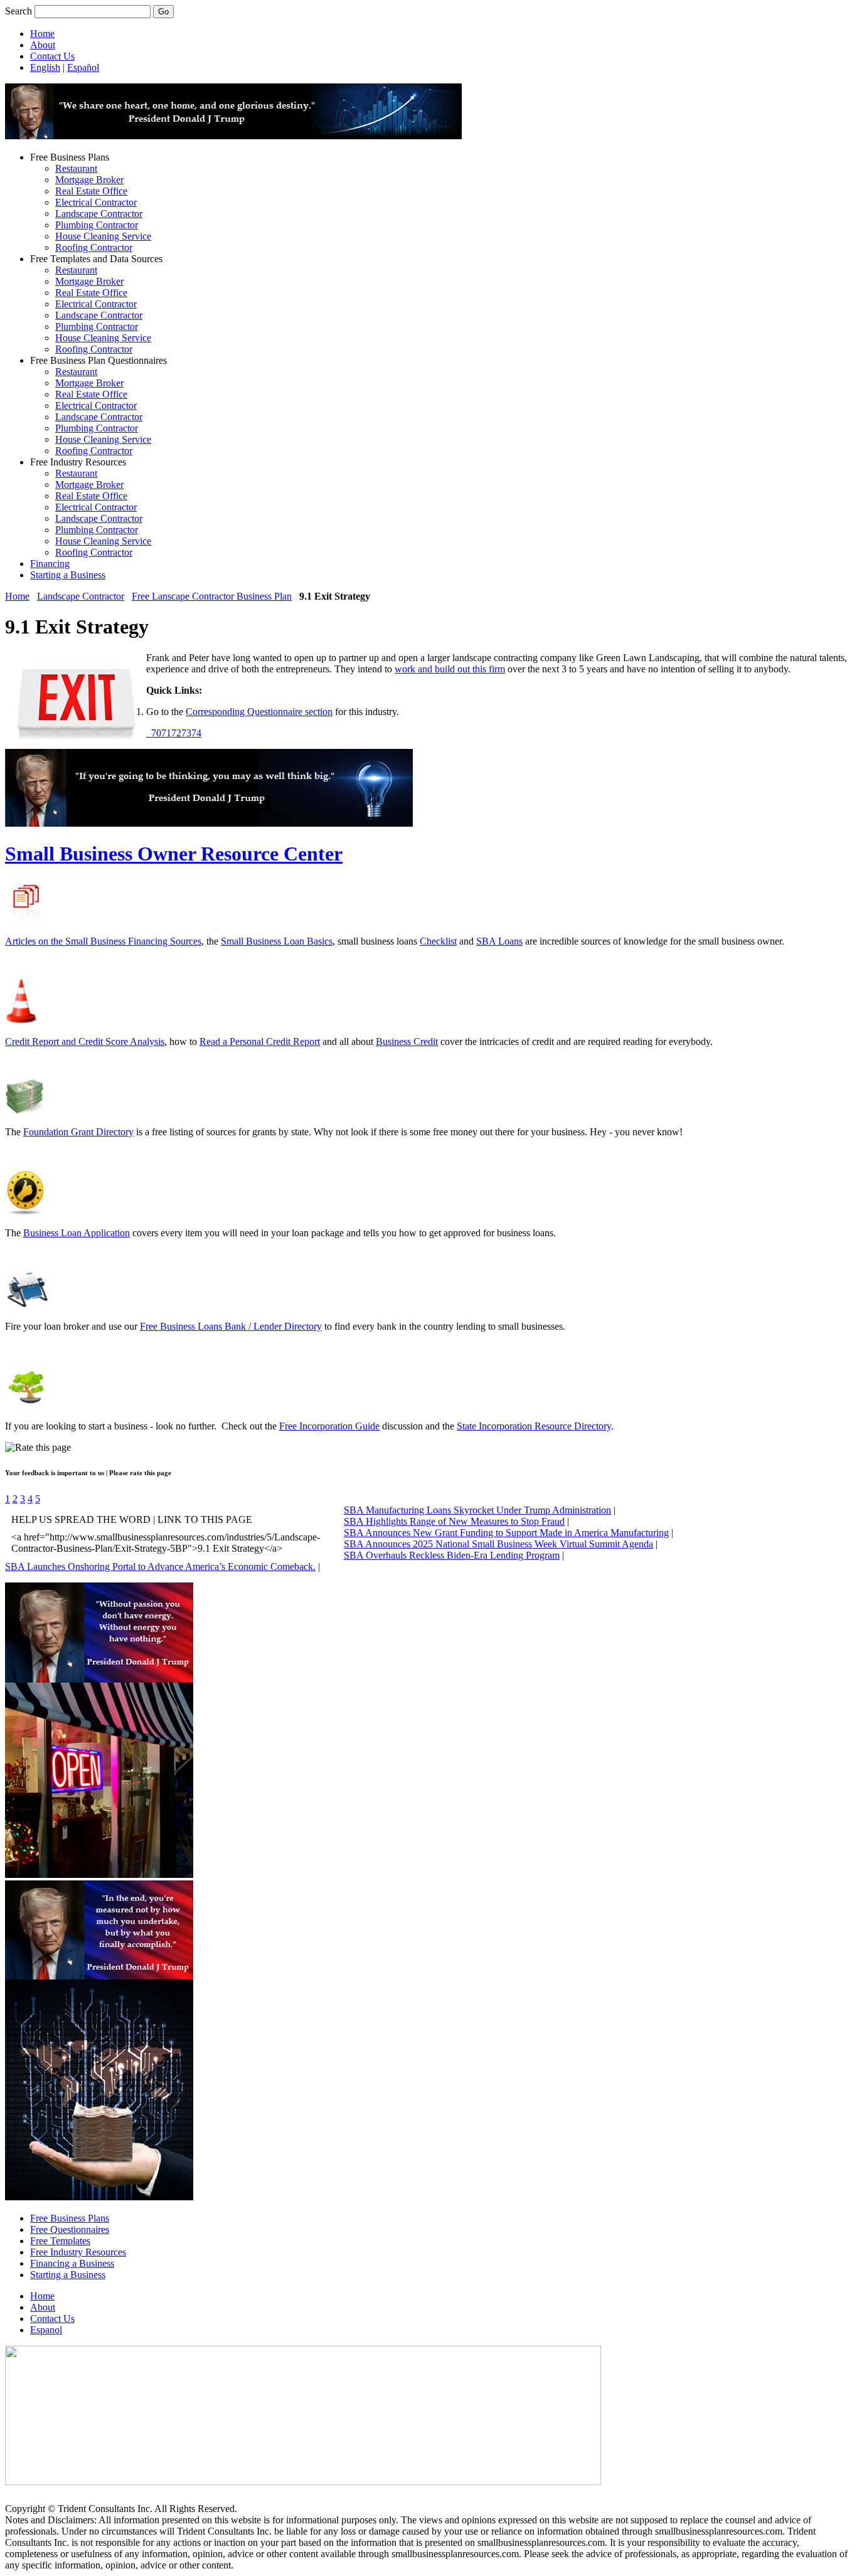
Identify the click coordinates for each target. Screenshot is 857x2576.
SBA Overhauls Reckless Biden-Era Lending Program (452, 1555)
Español (83, 67)
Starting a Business (68, 575)
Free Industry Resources (78, 2252)
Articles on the (35, 941)
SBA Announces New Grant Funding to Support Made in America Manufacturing (506, 1533)
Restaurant (76, 168)
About (43, 45)
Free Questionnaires (70, 2229)
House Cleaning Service (103, 236)
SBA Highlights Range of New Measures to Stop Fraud (454, 1521)
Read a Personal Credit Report (260, 1042)
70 (156, 733)
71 (166, 733)
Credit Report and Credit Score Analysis (85, 1042)
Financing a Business (72, 2263)
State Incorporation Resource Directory (534, 1426)
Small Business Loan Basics (277, 941)
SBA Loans (499, 941)
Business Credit (407, 1042)
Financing (50, 564)
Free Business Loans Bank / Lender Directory (231, 1326)
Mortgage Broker (89, 180)
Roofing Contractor (94, 247)
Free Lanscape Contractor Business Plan (212, 596)
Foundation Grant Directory (78, 1132)
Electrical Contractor (96, 202)
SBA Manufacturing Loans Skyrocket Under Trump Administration (477, 1510)
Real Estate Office (91, 191)
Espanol (46, 2330)
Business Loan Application (77, 1233)
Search (19, 11)
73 (186, 733)
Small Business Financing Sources (133, 941)
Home (42, 34)
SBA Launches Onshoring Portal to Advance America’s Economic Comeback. (160, 1566)
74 (196, 733)
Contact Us (52, 56)
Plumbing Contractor (97, 225)
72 (176, 733)
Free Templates (60, 2241)
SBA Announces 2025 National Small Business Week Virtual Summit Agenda (498, 1544)
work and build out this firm (450, 669)
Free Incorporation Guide (329, 1426)
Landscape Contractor (99, 214)
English (45, 67)
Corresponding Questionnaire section (259, 712)
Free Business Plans (70, 2218)
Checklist (438, 941)
